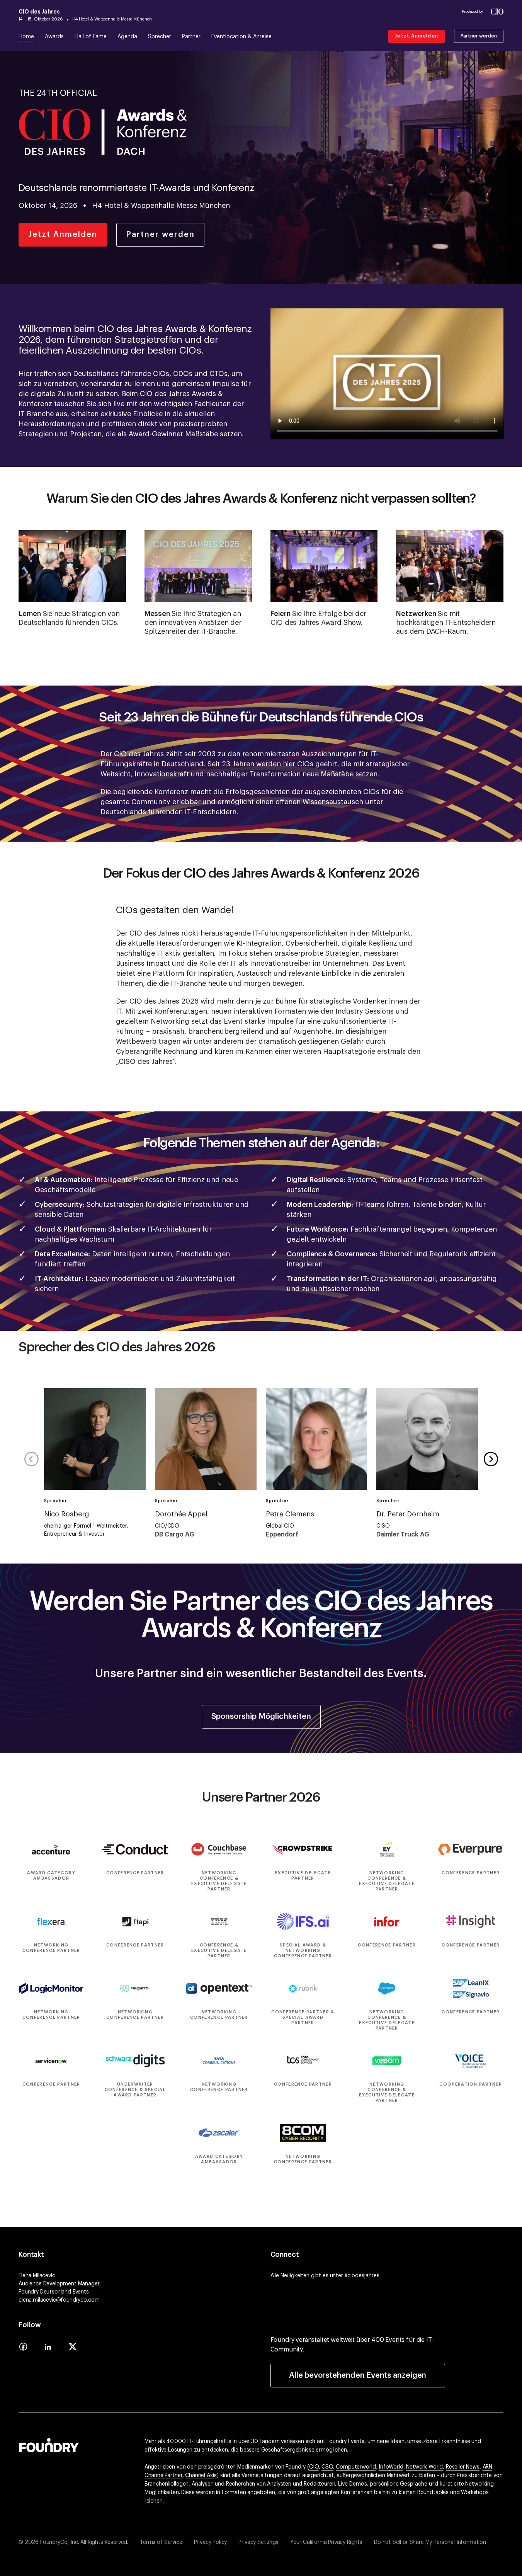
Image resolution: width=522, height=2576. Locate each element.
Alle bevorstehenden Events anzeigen (358, 2375)
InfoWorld (391, 2467)
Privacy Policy (211, 2542)
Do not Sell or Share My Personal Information (430, 2542)
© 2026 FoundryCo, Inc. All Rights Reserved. (73, 2542)
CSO (327, 2467)
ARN (488, 2467)
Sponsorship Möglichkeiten (261, 1717)
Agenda (127, 37)
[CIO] (497, 12)
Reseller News (463, 2467)
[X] (73, 2349)
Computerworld (356, 2467)
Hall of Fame (91, 37)
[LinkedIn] (48, 2349)
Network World (424, 2467)
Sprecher (160, 37)
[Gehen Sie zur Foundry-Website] (49, 2444)
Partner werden (479, 36)
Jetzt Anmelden (417, 36)
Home (26, 37)
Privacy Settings (258, 2542)
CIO (314, 2467)
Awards (54, 37)
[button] (491, 1459)
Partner (191, 37)
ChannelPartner (163, 2476)
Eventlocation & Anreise (241, 37)
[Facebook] (23, 2349)
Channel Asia (201, 2476)
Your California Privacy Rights (326, 2542)
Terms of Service (161, 2542)
